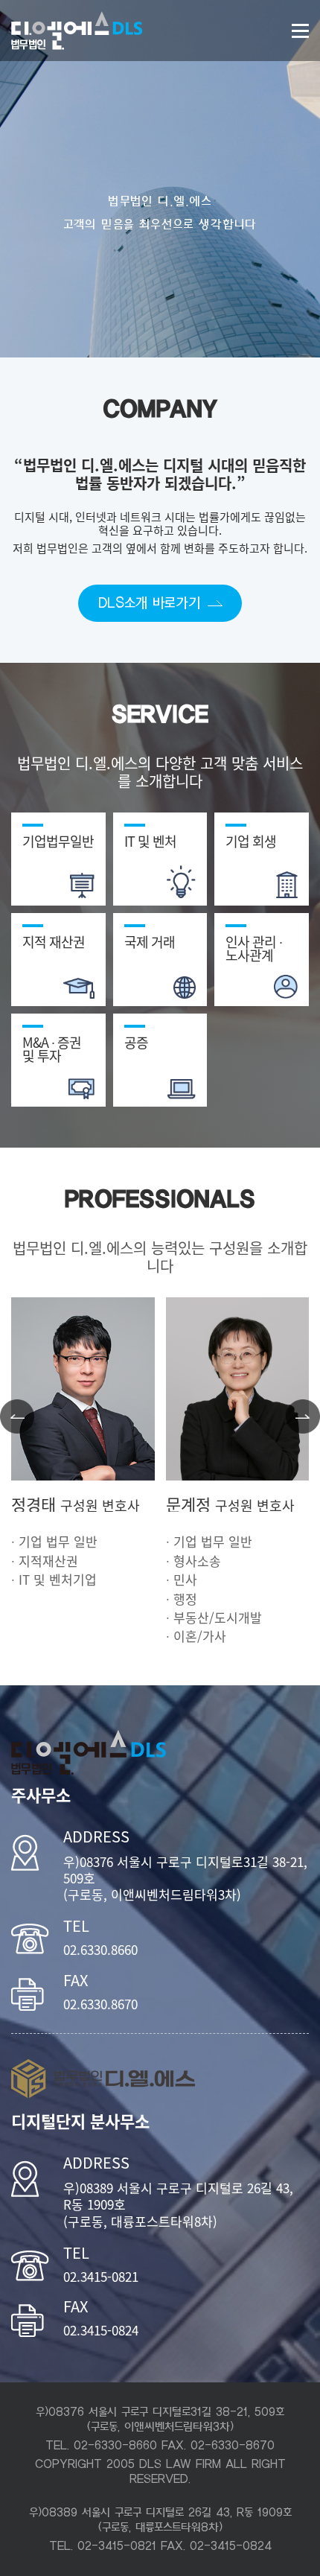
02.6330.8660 (100, 1950)
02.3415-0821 (101, 2277)
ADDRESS (96, 1836)
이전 (17, 1416)
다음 (303, 1416)
